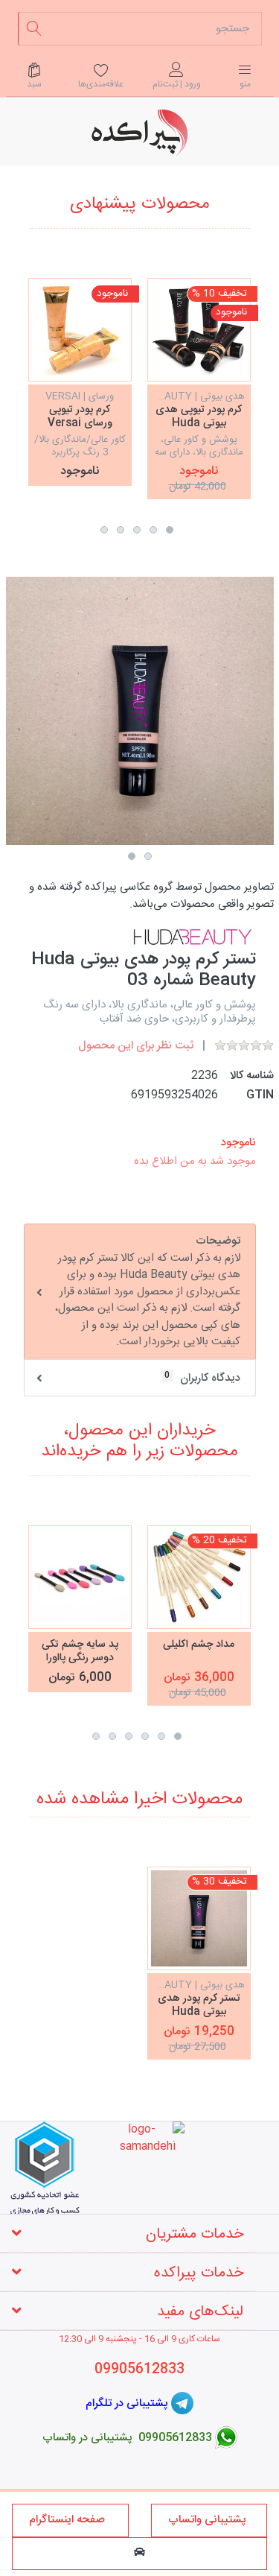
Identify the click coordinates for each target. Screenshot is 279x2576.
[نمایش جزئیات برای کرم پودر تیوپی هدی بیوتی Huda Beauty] (199, 330)
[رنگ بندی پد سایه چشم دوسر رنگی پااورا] (80, 1577)
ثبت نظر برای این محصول (136, 1046)
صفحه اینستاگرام (70, 2520)
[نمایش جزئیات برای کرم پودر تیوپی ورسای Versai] (80, 330)
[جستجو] (35, 29)
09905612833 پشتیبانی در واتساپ (127, 2438)
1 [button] (170, 530)
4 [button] (121, 530)
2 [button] (153, 530)
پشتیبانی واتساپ (209, 2520)
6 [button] (96, 1736)
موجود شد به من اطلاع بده (195, 1161)
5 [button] (104, 530)
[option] (199, 388)
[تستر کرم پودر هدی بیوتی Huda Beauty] (199, 1918)
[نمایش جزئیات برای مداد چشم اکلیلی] (199, 1577)
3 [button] (137, 530)
